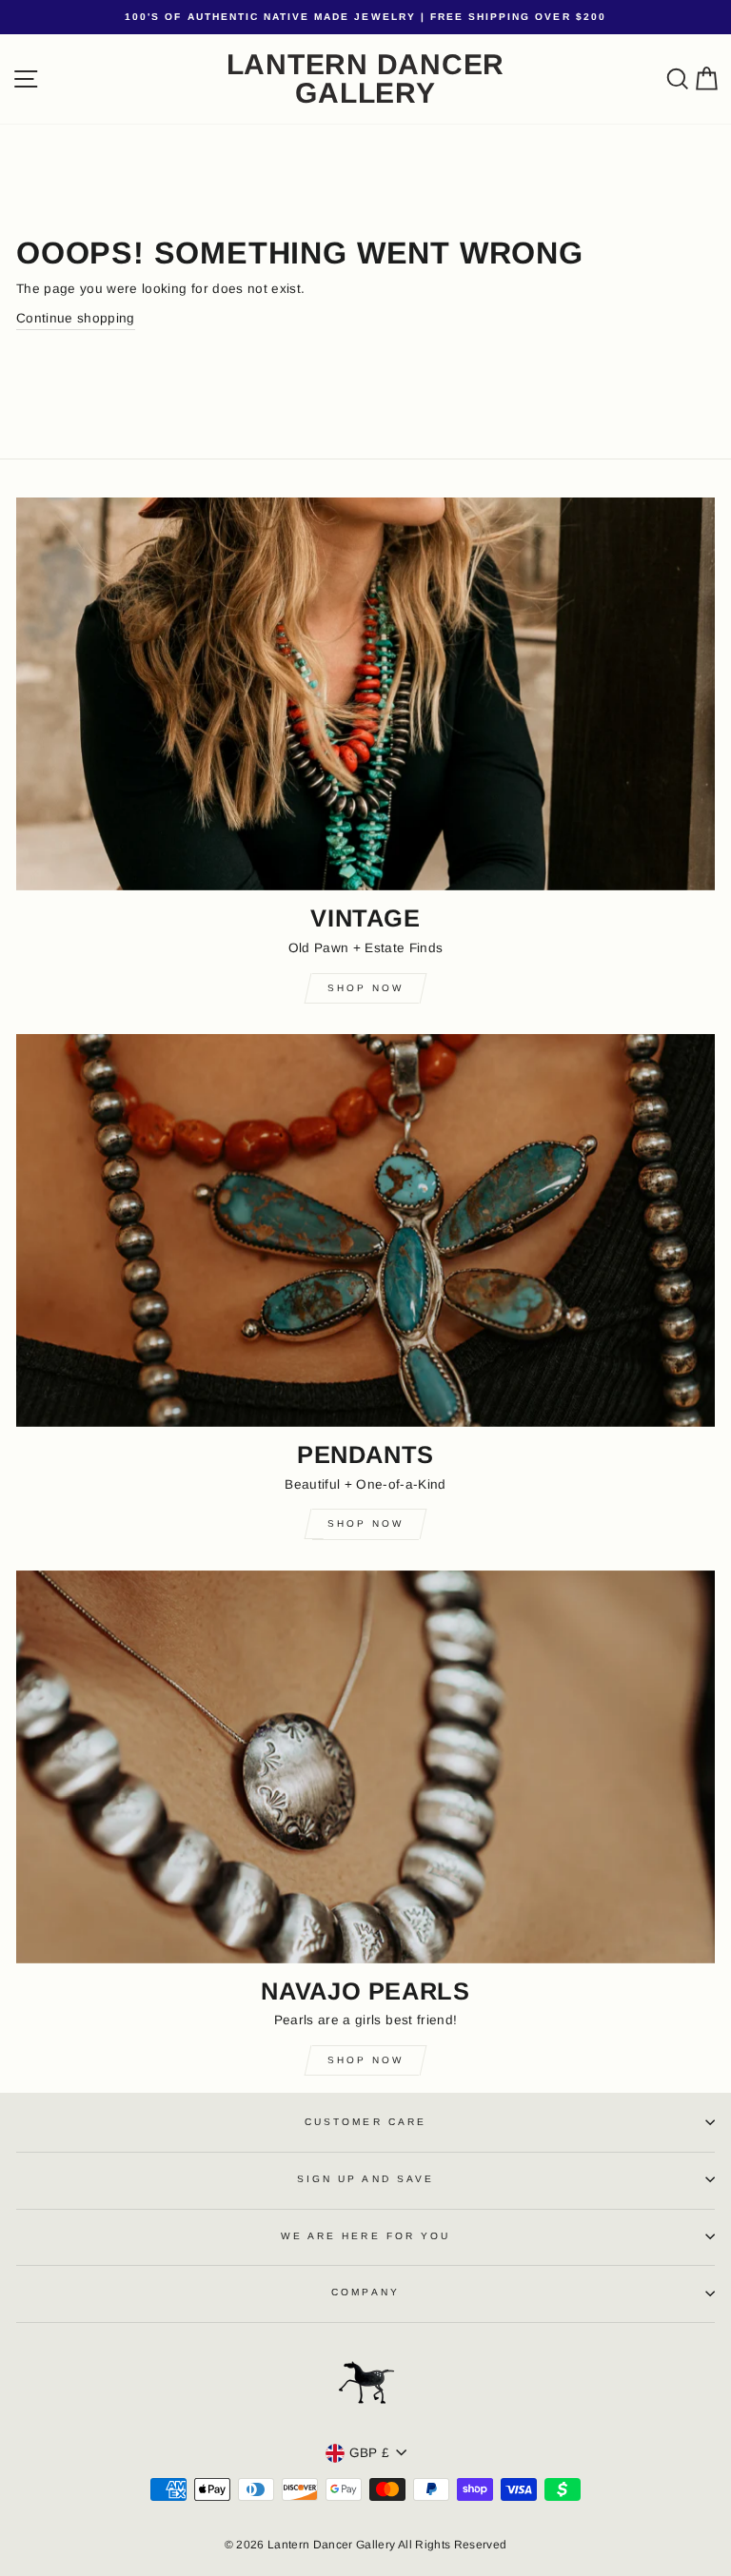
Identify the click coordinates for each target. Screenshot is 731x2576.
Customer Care (365, 2122)
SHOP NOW (365, 2060)
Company (365, 2292)
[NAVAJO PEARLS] (365, 1767)
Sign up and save (365, 2179)
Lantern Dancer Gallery (366, 79)
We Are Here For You (365, 2236)
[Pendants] (365, 1230)
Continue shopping (76, 318)
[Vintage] (365, 694)
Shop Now (365, 988)
